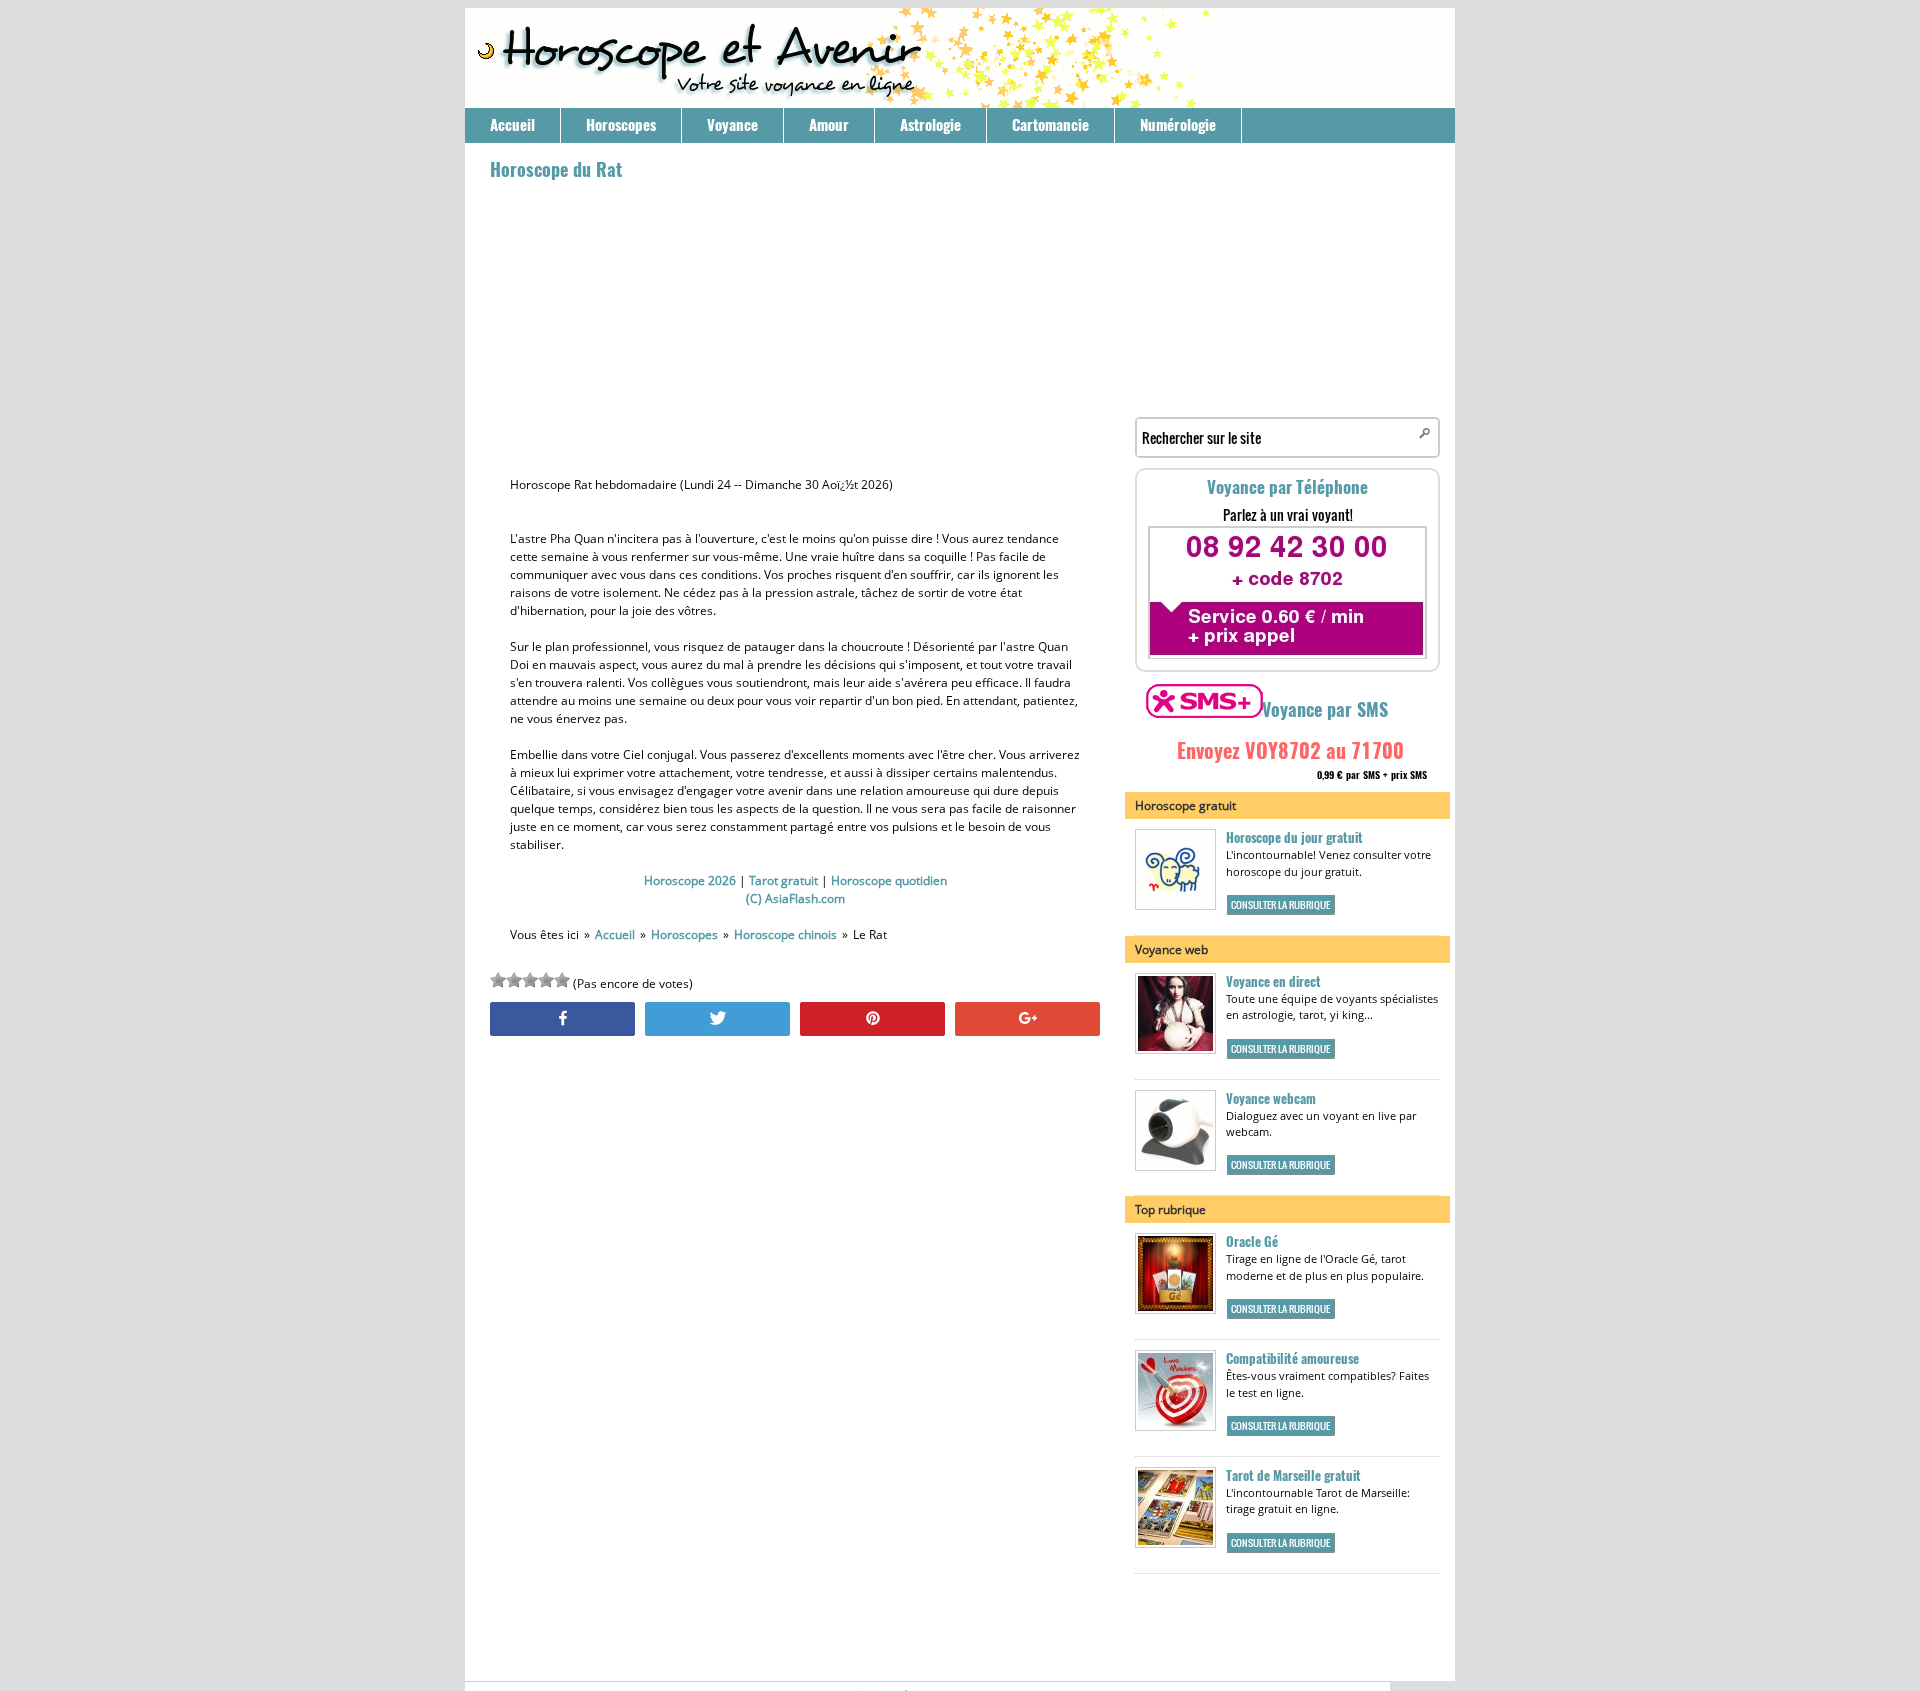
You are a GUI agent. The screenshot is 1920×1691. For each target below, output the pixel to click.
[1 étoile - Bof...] (498, 980)
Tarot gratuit (783, 880)
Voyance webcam (1271, 1098)
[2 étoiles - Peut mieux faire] (514, 980)
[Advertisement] (795, 326)
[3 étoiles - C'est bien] (530, 980)
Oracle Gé (1252, 1241)
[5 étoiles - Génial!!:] (562, 980)
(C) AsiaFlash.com (795, 898)
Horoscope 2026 (690, 880)
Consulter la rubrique (1280, 904)
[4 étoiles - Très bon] (546, 980)
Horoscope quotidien (889, 880)
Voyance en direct (1273, 981)
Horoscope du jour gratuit (1294, 837)
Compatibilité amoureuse (1292, 1358)
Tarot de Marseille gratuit (1293, 1475)
